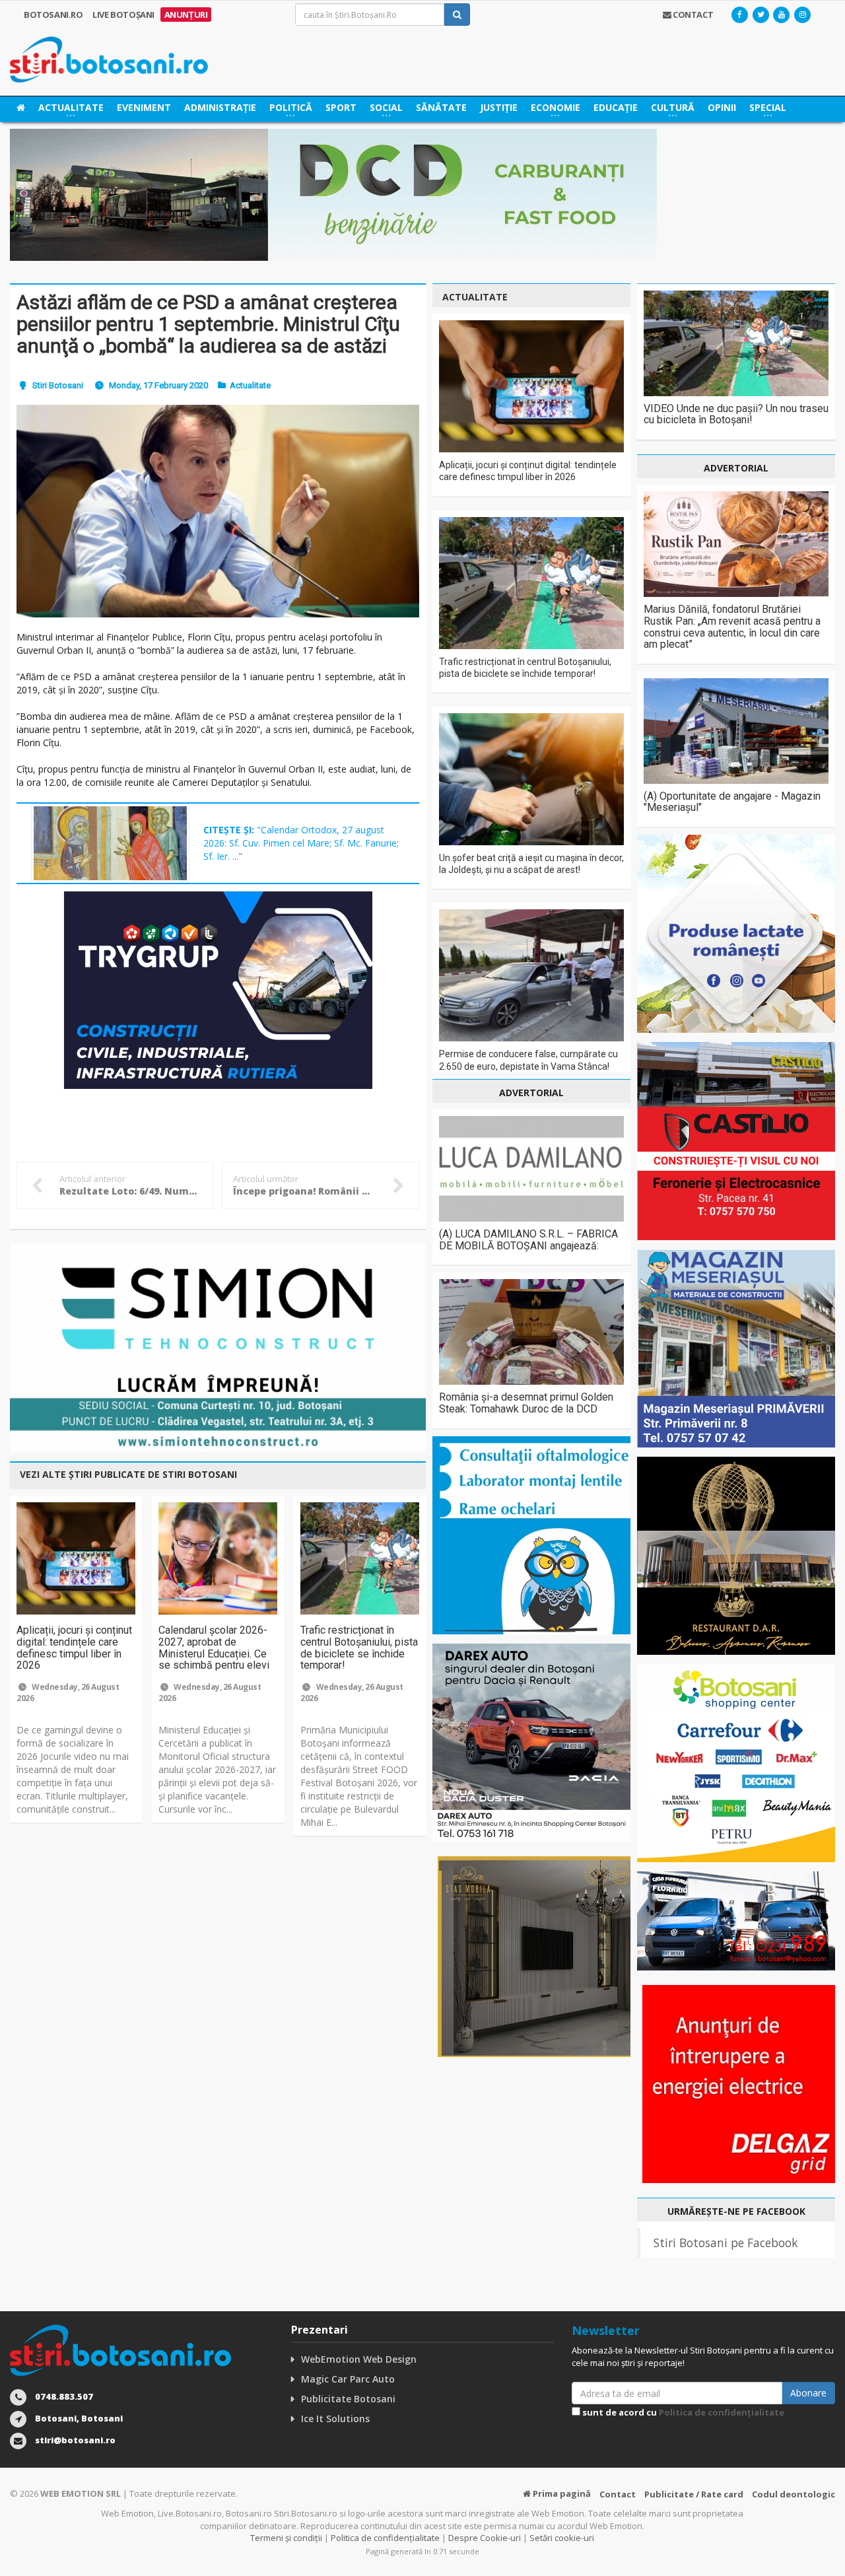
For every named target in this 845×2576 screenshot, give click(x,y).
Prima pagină (561, 2493)
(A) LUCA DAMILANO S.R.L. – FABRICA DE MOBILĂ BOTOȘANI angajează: (528, 1240)
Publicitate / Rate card (694, 2494)
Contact (618, 2494)
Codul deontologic (794, 2494)
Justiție (499, 107)
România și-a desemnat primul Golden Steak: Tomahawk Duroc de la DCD (526, 1403)
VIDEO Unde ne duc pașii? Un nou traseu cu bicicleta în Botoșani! (736, 414)
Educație (616, 107)
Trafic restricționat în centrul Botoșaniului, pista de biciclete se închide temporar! (359, 1648)
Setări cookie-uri (562, 2538)
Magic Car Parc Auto (348, 2379)
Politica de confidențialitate (722, 2412)
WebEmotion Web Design (359, 2359)
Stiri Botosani (58, 385)
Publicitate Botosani (348, 2399)
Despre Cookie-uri (485, 2538)
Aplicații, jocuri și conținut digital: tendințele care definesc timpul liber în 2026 (74, 1648)
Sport (341, 107)
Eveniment (144, 107)
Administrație (220, 107)
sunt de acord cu (682, 2412)
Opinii (722, 107)
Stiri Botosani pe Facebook (726, 2243)
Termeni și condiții (286, 2538)
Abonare (808, 2393)
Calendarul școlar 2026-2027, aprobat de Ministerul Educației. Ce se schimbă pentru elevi (214, 1648)
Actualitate (250, 385)
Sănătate (441, 107)
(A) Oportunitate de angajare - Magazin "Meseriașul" (732, 802)
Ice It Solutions (335, 2419)
